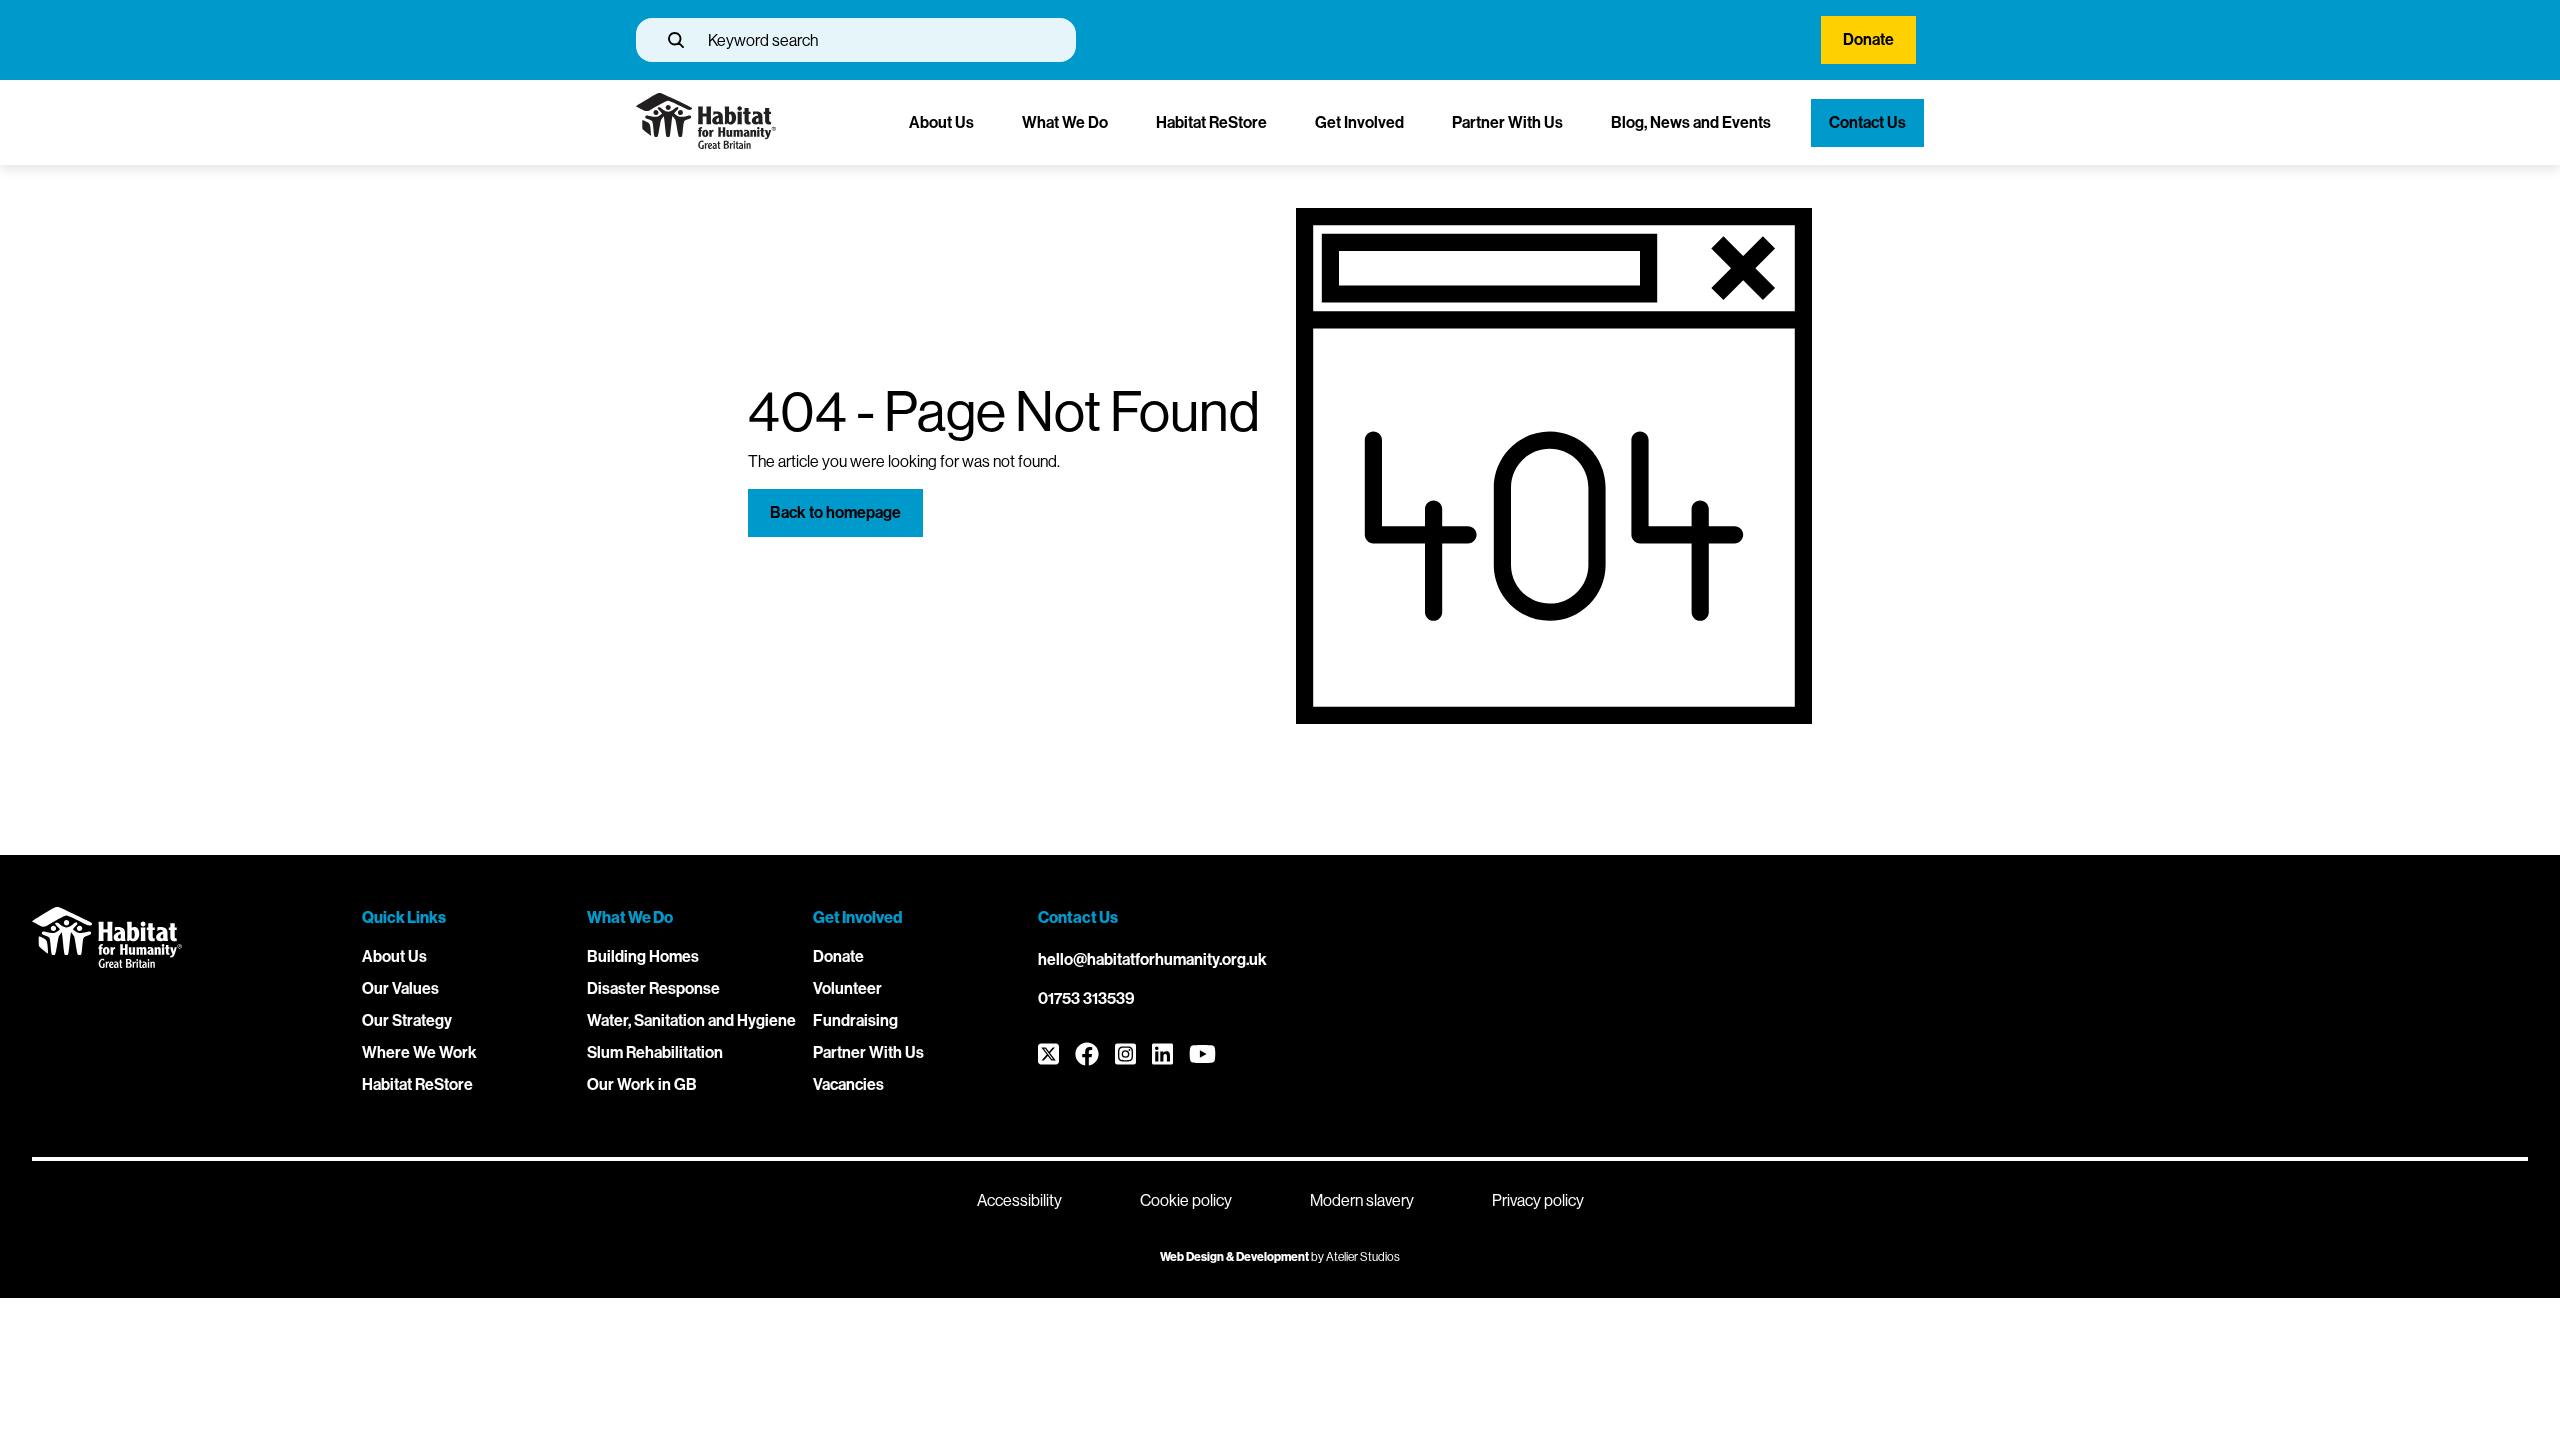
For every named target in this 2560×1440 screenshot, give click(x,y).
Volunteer (847, 988)
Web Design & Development (1234, 1257)
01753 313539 (1086, 998)
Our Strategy (407, 1020)
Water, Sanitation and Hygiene (691, 1020)
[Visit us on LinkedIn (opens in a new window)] (1162, 1055)
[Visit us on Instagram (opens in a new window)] (1125, 1055)
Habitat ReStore (1211, 122)
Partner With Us (1507, 122)
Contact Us (1867, 122)
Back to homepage (835, 512)
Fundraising (855, 1020)
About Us (941, 122)
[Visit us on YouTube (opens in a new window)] (1202, 1055)
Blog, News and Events (1691, 122)
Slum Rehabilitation (655, 1052)
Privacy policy (1538, 1200)
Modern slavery (1362, 1200)
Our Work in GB (642, 1084)
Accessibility (1019, 1200)
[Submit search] (676, 40)
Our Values (400, 988)
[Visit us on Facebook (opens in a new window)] (1087, 1055)
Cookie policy (1186, 1200)
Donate (1868, 39)
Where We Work (419, 1052)
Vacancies (848, 1084)
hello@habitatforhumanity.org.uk (1152, 959)
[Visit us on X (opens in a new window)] (1048, 1055)
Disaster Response (653, 988)
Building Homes (643, 956)
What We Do (1065, 122)
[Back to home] (706, 143)
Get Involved (1359, 122)
